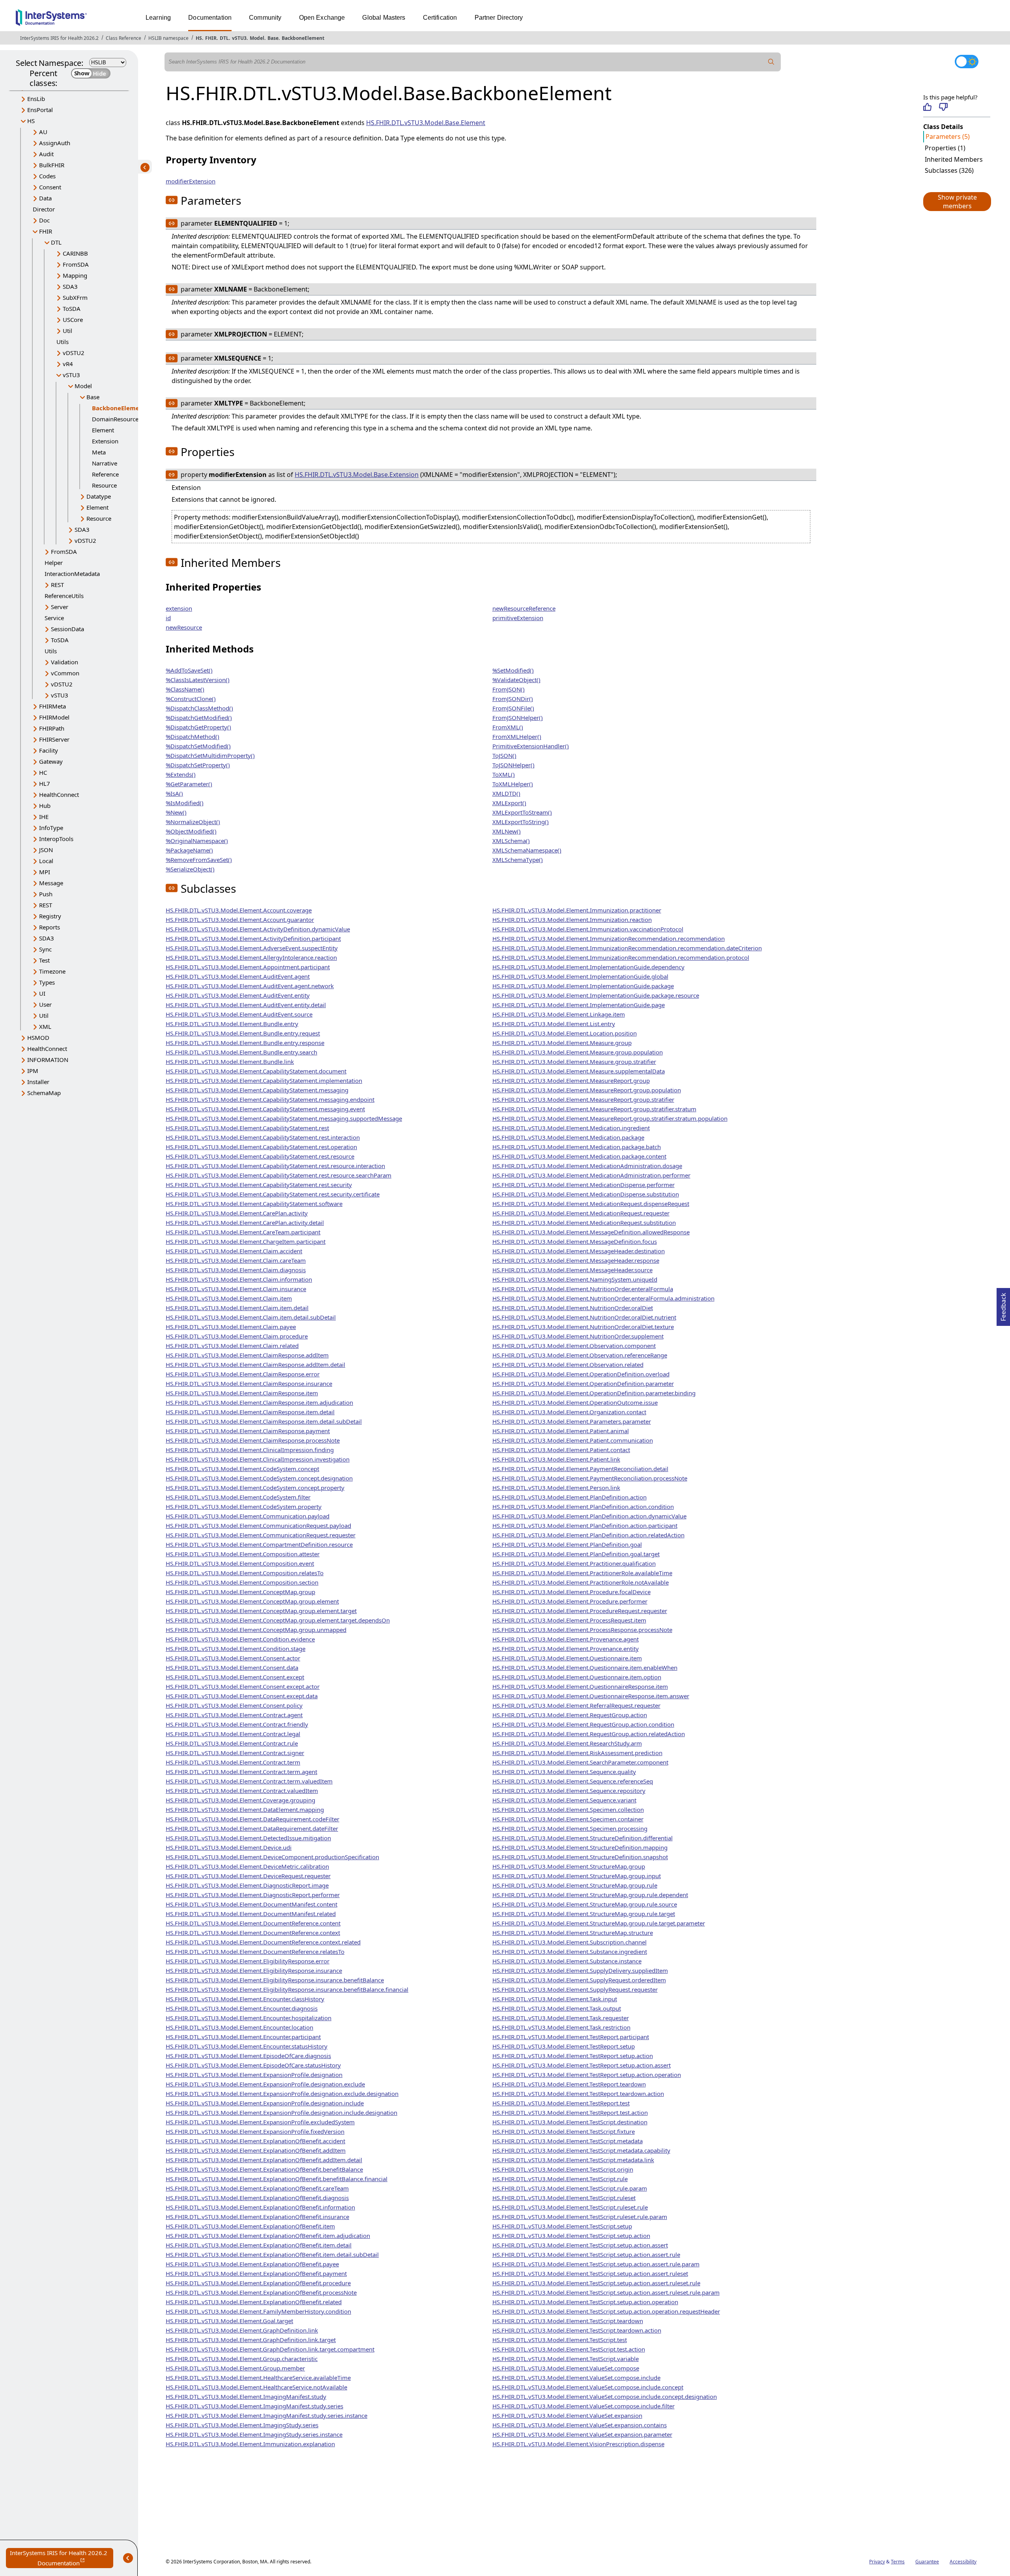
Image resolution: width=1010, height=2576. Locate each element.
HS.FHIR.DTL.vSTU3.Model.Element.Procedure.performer (570, 1601)
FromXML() (508, 727)
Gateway (51, 761)
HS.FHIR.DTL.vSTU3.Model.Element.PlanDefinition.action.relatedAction (588, 1535)
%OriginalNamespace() (197, 841)
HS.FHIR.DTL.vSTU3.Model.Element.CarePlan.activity (237, 1213)
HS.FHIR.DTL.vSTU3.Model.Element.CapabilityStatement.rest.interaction (263, 1137)
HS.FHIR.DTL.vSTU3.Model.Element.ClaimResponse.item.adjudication (259, 1402)
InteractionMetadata (72, 574)
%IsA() (174, 793)
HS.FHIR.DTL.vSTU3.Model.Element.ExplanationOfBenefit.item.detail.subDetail (272, 2254)
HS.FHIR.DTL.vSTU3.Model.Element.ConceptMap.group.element (252, 1601)
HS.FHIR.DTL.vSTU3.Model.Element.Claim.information (239, 1279)
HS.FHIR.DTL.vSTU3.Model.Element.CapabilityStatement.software (254, 1204)
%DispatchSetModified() (198, 746)
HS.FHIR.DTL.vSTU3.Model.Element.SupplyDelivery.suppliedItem (580, 1970)
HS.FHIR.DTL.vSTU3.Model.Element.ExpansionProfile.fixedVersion (255, 2131)
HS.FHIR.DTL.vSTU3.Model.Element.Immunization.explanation (250, 2444)
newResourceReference (524, 608)
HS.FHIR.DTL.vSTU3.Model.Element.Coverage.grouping (240, 1800)
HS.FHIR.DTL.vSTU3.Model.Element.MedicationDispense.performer (584, 1185)
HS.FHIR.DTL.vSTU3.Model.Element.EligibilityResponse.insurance (254, 1970)
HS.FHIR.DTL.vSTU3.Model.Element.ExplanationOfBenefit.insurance (257, 2217)
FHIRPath (52, 728)
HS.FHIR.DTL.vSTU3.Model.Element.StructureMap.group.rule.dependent (590, 1895)
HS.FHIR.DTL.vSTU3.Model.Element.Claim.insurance (236, 1289)
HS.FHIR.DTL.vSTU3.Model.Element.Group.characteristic (242, 2359)
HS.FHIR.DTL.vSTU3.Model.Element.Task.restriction (561, 2027)
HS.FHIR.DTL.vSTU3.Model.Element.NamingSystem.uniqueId (575, 1279)
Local (46, 861)
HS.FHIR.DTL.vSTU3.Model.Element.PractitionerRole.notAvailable (581, 1582)
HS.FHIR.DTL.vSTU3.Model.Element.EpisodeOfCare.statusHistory (253, 2065)
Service (54, 618)
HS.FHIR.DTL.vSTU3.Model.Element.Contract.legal (233, 1734)
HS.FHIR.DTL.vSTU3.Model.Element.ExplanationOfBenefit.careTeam (257, 2188)
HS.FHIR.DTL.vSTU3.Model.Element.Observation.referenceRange (580, 1355)
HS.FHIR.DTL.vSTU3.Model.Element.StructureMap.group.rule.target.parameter (599, 1923)
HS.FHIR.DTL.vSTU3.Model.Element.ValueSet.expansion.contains (580, 2425)
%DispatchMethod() (193, 737)
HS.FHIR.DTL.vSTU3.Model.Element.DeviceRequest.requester (248, 1876)
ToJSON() (504, 755)
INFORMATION (48, 1060)
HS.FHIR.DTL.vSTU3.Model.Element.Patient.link (556, 1459)
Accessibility (963, 2562)
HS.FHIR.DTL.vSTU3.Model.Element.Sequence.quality (564, 1772)
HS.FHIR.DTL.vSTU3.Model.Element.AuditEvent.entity (238, 995)
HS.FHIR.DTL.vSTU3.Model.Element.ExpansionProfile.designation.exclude (265, 2084)
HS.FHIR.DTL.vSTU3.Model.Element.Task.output (557, 2008)
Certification (440, 18)
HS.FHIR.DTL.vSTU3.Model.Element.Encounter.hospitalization (249, 2018)
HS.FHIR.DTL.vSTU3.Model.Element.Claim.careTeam (236, 1260)
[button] (957, 202)
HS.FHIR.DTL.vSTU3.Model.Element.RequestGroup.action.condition (583, 1724)
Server (60, 607)
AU (43, 132)
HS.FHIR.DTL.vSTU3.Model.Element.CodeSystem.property (244, 1507)
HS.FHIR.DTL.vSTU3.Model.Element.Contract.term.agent (241, 1772)
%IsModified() (185, 803)
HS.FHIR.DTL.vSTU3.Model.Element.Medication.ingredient (571, 1128)
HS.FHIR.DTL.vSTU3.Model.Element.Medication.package (568, 1137)
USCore (73, 320)
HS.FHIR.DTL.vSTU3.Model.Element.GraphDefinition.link (242, 2330)
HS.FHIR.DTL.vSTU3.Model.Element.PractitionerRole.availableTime (582, 1573)
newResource (184, 627)
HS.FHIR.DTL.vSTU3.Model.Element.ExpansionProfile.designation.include (265, 2103)
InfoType (51, 828)
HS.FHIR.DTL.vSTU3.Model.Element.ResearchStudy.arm (567, 1743)
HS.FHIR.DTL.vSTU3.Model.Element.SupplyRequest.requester (575, 1989)
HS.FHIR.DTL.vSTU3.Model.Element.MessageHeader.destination (579, 1251)
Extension (105, 441)
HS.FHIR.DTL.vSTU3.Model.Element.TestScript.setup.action (571, 2236)
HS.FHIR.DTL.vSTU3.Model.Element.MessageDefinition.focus (575, 1241)
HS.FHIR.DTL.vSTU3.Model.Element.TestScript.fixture (564, 2131)
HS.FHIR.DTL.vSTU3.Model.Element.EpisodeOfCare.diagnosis (248, 2056)
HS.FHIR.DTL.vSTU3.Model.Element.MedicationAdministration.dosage (587, 1166)
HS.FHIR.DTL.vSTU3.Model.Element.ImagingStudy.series (242, 2425)
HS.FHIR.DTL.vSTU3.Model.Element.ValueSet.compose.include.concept (588, 2387)
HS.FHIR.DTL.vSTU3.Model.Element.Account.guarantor (240, 920)
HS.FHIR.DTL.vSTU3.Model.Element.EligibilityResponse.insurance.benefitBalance (275, 1980)
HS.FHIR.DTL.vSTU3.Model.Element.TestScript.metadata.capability (581, 2150)
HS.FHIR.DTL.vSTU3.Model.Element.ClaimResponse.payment (248, 1431)
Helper (54, 563)
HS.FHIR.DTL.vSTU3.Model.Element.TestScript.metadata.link (573, 2160)
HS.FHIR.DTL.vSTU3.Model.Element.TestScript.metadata (568, 2141)
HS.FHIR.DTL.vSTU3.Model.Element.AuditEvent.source (239, 1014)
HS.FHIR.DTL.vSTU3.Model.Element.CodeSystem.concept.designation (259, 1478)
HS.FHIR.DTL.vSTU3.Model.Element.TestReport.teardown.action (578, 2094)
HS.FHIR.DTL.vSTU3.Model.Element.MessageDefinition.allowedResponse (591, 1232)
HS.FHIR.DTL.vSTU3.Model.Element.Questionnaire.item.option (577, 1677)
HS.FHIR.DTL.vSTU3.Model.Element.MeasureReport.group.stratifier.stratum (594, 1109)
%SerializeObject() (190, 869)
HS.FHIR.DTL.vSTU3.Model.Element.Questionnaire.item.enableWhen (585, 1667)
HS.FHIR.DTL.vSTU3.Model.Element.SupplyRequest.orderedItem (579, 1980)
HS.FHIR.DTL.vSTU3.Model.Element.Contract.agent (234, 1715)
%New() (176, 812)
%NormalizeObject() (193, 822)
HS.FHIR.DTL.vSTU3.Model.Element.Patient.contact (561, 1450)
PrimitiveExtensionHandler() (531, 746)
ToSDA (72, 308)
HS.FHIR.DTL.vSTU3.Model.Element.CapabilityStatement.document (256, 1071)
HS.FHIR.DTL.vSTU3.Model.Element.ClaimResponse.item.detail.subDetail (264, 1421)
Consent (50, 187)
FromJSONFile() (513, 708)
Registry (50, 916)
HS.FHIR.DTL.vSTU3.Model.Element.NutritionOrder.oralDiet (573, 1308)
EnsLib (36, 99)
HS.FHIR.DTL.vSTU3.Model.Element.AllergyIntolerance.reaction (251, 957)
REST (57, 585)
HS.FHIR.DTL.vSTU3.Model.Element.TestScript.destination (570, 2122)
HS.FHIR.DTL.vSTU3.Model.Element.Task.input (555, 1999)
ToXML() (504, 774)
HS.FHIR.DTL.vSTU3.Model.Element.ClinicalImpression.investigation (258, 1459)
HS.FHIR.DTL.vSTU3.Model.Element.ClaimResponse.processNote (253, 1440)
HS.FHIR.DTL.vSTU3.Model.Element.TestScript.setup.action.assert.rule (586, 2254)
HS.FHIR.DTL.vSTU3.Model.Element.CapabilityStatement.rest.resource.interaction (275, 1166)
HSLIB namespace (168, 38)
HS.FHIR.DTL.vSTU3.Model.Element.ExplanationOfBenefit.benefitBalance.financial (277, 2179)
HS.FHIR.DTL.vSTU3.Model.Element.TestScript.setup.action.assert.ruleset (590, 2273)
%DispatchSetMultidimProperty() (210, 755)
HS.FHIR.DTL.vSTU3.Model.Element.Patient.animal (561, 1431)
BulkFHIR (52, 165)
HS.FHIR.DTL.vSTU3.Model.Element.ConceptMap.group (240, 1592)
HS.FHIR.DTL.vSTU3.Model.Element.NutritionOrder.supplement (578, 1336)
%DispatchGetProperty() (198, 727)
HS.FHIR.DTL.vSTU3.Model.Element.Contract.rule (232, 1743)
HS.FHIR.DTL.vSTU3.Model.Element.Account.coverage (239, 910)
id (168, 618)
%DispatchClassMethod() (199, 708)
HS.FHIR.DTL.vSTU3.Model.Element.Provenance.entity (566, 1649)
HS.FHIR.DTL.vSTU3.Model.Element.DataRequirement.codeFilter (252, 1819)
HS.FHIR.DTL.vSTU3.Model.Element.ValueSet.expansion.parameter (582, 2434)
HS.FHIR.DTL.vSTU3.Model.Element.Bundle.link (230, 1062)
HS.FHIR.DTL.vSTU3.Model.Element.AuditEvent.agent (238, 976)
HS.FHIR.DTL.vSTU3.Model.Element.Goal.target (229, 2321)
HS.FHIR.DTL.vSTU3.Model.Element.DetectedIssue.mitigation (248, 1838)
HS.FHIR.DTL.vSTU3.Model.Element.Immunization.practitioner (577, 910)
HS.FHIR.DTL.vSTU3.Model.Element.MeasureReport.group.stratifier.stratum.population (610, 1118)
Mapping (75, 275)
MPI (45, 872)
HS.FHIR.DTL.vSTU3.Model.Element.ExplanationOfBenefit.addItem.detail (264, 2160)
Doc (44, 220)
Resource (104, 485)
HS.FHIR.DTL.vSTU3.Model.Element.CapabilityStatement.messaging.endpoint (270, 1099)
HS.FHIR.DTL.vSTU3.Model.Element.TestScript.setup (562, 2226)
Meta (99, 452)
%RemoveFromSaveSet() (199, 860)
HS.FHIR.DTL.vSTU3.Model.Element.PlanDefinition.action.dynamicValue (589, 1516)
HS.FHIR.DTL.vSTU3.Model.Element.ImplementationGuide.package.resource (596, 995)
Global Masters (384, 18)
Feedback (1003, 1305)
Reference (105, 474)
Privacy (877, 2562)
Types (47, 982)
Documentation (210, 18)
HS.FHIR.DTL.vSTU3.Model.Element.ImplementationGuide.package (583, 986)
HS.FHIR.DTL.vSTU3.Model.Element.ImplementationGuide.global (580, 976)
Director (44, 209)
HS (199, 38)
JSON (46, 850)
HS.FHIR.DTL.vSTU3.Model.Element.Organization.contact (569, 1412)
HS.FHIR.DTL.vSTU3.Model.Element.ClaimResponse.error (243, 1374)
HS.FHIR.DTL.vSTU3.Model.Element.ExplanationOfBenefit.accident (255, 2141)
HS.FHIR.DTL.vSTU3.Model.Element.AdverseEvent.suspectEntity (252, 948)
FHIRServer (54, 739)
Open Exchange (322, 18)
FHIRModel (54, 717)
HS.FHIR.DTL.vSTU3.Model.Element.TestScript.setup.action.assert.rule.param (596, 2264)
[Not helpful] (943, 107)
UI (42, 993)
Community (265, 18)
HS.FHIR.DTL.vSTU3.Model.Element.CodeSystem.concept (242, 1469)
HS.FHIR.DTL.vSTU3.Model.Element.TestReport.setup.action (573, 2056)
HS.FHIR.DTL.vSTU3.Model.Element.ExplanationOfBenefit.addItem (256, 2150)
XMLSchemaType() (518, 860)
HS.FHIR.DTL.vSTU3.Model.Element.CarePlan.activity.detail (245, 1223)
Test (44, 960)
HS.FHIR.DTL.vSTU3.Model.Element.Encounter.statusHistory (247, 2046)
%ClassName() (185, 689)
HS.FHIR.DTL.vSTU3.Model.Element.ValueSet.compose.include (576, 2378)
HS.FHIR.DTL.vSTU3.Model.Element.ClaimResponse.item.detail (250, 1412)
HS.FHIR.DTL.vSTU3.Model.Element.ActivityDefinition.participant (253, 938)
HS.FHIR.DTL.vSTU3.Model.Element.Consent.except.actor (243, 1686)
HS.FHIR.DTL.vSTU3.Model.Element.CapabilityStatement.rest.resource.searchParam (279, 1175)
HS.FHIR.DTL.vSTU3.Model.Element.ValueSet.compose (566, 2368)
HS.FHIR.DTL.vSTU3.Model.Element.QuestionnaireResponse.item (580, 1686)
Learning (158, 18)
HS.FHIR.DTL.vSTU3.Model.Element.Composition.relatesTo (245, 1573)
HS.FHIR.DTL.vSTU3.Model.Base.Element (426, 123)
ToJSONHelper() (513, 765)
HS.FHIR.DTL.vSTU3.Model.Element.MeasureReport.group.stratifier (583, 1099)
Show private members (957, 202)
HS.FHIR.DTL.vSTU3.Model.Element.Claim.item (229, 1298)
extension (179, 608)
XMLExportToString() (521, 822)
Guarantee (927, 2562)
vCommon (65, 673)
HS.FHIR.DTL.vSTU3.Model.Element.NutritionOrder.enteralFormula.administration (603, 1298)
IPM (33, 1071)
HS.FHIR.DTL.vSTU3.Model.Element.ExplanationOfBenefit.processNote (261, 2292)
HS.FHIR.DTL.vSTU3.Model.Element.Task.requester (561, 2018)
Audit (46, 154)
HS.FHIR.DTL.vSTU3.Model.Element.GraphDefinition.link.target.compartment (270, 2349)
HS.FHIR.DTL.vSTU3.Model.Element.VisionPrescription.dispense (578, 2444)
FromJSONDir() (513, 699)
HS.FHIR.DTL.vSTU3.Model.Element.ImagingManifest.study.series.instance (267, 2415)
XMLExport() (509, 803)
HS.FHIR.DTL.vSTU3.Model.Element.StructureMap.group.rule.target (584, 1914)
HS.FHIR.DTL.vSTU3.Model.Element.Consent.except (235, 1677)
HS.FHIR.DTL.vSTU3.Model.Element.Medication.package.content (579, 1156)
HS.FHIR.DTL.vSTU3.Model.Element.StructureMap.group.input (577, 1876)
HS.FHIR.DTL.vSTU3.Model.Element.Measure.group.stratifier (574, 1062)
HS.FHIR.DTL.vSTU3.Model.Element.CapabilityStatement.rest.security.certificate (273, 1194)
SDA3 (70, 286)
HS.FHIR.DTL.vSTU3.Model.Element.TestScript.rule (560, 2179)
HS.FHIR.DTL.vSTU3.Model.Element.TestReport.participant (571, 2037)
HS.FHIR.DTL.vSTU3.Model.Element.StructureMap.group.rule (575, 1885)
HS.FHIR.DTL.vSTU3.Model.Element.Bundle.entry (232, 1024)
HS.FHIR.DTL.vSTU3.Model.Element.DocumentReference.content (253, 1923)
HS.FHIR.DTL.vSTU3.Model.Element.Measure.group (562, 1043)
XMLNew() (507, 831)
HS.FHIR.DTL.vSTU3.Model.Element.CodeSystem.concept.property (255, 1488)
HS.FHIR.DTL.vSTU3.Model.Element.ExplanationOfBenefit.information (260, 2207)
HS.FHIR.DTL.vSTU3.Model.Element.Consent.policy (234, 1705)
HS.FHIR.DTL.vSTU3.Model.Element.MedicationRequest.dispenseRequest (591, 1204)
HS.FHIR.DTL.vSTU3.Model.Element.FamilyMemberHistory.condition (258, 2311)
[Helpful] (927, 107)
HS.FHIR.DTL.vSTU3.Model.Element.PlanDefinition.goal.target (576, 1554)
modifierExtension (191, 181)
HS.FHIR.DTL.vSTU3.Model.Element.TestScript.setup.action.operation (585, 2302)
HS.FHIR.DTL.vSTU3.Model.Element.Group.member (235, 2368)
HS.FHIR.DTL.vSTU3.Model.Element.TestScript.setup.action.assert (580, 2245)
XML (45, 1026)
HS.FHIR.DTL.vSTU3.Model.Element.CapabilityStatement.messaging (257, 1090)
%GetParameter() (189, 784)
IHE (44, 817)
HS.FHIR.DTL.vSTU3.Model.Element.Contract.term (233, 1762)
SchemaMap (44, 1093)
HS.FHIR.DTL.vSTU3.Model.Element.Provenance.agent (566, 1639)
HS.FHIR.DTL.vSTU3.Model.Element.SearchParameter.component (580, 1762)
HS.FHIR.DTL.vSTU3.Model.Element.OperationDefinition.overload (581, 1374)
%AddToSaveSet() (189, 670)
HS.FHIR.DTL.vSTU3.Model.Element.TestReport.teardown (569, 2084)
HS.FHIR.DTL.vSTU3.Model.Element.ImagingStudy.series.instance (254, 2434)
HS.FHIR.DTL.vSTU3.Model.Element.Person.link (556, 1488)
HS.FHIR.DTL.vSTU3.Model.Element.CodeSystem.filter (238, 1497)
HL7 (45, 783)
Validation (65, 662)
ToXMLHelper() (513, 784)
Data (45, 198)
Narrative (105, 463)
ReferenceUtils (64, 596)
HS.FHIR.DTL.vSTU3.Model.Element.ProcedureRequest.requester (580, 1611)
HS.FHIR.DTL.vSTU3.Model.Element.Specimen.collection (568, 1810)
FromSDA (76, 264)
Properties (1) (945, 148)
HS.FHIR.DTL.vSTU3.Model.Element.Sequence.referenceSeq (573, 1781)
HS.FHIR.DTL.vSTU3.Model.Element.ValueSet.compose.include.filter (584, 2406)
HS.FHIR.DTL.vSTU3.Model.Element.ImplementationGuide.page (579, 1005)
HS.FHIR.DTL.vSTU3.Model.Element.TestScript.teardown (568, 2321)
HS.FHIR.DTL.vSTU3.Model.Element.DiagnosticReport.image (247, 1885)
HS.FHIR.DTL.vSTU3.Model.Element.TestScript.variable (566, 2359)
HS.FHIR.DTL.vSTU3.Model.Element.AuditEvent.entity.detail (246, 1005)
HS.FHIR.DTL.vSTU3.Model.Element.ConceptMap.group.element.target (261, 1611)
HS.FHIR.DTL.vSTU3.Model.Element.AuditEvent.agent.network (250, 986)
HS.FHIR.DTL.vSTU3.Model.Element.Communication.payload (248, 1516)
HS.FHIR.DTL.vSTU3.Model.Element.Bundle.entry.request (243, 1033)
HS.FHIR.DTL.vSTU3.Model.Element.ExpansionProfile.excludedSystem (260, 2122)
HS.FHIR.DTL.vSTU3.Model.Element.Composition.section (242, 1582)
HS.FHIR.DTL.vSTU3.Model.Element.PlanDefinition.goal (567, 1544)
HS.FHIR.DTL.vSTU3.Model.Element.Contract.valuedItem (242, 1791)
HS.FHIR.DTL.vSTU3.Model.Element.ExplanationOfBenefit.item (250, 2226)
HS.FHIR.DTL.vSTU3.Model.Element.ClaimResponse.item (242, 1393)
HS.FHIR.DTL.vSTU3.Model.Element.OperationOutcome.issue (575, 1402)
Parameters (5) (948, 136)
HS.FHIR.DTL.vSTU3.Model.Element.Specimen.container (568, 1819)
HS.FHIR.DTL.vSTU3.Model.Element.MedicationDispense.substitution (586, 1194)
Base (273, 38)
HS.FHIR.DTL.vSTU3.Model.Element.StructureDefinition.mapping (580, 1847)
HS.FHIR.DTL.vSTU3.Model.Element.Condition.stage (236, 1649)
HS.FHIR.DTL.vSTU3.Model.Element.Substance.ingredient (570, 1952)
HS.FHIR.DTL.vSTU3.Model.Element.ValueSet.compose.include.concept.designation (605, 2397)
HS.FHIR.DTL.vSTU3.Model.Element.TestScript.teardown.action (577, 2330)
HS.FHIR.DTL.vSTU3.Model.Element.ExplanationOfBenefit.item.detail (259, 2245)
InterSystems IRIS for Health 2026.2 (59, 38)
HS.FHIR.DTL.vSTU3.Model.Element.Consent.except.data (242, 1696)
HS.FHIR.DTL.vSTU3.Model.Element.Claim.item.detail (237, 1308)
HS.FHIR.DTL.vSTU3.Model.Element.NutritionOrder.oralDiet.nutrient (584, 1317)
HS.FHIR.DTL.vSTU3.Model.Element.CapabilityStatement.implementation (264, 1080)
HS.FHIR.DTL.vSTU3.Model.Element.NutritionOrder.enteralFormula (583, 1289)
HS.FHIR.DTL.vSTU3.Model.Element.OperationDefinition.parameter (583, 1383)
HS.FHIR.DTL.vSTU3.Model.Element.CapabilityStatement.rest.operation (261, 1147)
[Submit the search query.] (771, 62)
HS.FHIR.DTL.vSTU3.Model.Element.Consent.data (232, 1667)
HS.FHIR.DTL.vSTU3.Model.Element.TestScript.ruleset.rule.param (580, 2217)
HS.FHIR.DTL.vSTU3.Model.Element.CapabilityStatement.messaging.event (265, 1109)
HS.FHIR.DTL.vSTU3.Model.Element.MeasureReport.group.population (587, 1090)
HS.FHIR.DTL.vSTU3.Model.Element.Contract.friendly (237, 1724)
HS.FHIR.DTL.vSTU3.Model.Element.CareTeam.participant (243, 1232)
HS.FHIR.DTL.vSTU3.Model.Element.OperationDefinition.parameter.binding (594, 1393)
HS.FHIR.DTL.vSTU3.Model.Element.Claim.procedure (237, 1336)
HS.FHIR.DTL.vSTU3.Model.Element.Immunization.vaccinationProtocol (588, 929)
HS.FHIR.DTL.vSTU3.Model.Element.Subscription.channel (570, 1942)
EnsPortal (40, 110)
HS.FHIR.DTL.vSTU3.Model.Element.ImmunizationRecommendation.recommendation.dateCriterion (627, 948)
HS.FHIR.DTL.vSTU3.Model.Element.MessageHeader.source (572, 1270)
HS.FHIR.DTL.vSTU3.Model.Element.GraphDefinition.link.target (251, 2340)
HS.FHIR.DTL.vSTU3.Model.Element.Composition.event (240, 1563)
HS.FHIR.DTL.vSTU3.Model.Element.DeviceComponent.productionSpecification (272, 1857)
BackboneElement (303, 38)
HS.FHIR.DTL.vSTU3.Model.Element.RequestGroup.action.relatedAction (589, 1734)
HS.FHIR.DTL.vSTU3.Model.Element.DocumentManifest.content (252, 1904)
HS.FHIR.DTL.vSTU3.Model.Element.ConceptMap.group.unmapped (256, 1630)
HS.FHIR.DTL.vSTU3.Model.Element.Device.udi (229, 1847)
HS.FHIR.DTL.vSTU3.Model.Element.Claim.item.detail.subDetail (251, 1317)
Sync (45, 949)
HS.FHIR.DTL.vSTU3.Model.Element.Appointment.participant (248, 967)
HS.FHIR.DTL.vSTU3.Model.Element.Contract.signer (235, 1753)
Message (51, 883)
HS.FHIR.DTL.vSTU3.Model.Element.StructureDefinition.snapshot (580, 1857)
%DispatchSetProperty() (198, 765)
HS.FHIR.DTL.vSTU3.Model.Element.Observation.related (568, 1365)
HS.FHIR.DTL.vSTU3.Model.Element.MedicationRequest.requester (581, 1213)
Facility (49, 750)
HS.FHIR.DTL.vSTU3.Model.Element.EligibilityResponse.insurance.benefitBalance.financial (287, 1989)
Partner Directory (499, 18)
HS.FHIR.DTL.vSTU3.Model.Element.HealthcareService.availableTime (258, 2378)
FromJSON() (509, 689)
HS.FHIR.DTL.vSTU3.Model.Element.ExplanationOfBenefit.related (254, 2302)
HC (43, 772)
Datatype (99, 496)
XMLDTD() (506, 793)
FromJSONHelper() (518, 718)
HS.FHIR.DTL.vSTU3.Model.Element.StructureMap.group (569, 1866)
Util (67, 331)
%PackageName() (189, 850)
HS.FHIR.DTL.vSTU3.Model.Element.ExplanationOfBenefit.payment (256, 2273)
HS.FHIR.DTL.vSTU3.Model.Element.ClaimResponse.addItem (247, 1355)
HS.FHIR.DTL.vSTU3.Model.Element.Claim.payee (231, 1327)
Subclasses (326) (949, 170)
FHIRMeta (52, 706)
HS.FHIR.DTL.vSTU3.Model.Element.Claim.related (232, 1346)
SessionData (67, 629)
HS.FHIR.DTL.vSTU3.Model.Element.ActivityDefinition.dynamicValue (258, 929)
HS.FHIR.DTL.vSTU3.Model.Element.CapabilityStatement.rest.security (259, 1185)
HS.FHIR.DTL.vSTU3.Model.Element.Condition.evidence (240, 1639)
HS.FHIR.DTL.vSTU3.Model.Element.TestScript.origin (563, 2169)
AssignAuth (55, 143)
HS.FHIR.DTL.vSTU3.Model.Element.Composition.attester (243, 1554)
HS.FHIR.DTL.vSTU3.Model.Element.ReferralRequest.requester (576, 1705)
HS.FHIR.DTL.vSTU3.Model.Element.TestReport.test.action (570, 2112)
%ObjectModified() (191, 831)
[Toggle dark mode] (967, 62)
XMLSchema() (511, 841)
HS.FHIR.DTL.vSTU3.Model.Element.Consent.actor (233, 1658)
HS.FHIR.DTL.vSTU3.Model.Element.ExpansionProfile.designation (254, 2075)
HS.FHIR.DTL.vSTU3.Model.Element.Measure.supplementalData (579, 1071)
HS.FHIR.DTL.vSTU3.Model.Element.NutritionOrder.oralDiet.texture (583, 1327)
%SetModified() (513, 670)
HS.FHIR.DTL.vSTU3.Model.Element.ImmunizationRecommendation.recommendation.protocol (621, 957)
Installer (38, 1082)
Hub (45, 806)
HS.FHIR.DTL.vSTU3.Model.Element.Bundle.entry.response (245, 1043)
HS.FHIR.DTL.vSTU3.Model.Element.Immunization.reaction (572, 920)
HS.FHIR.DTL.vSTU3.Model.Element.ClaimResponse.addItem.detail (255, 1365)
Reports (50, 927)
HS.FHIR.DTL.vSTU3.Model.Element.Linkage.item (559, 1014)
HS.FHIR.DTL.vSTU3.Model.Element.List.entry (554, 1024)
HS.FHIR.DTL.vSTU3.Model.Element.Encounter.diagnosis (242, 2008)
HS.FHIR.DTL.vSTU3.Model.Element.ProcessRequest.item (569, 1620)
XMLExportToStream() (522, 812)
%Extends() (181, 774)
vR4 (68, 364)
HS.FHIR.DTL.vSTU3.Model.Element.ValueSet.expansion (567, 2415)
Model (257, 38)
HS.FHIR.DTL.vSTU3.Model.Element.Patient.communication (573, 1440)
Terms (898, 2562)
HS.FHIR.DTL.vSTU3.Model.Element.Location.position (565, 1033)
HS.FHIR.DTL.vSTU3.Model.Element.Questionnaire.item (567, 1658)
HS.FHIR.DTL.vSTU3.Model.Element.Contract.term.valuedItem (249, 1781)
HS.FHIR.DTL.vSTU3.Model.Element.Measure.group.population (578, 1052)
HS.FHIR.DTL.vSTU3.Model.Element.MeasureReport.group (571, 1080)
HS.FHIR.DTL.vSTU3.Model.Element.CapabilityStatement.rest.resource (260, 1156)
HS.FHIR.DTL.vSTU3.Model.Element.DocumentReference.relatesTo (255, 1952)
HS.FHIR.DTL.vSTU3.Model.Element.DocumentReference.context (253, 1933)
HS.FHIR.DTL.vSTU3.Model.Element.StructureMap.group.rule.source (585, 1904)
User (45, 1004)
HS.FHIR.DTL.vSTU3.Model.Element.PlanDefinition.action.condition (583, 1507)
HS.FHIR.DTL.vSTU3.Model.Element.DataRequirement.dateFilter (252, 1828)
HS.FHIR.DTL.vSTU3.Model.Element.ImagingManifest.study (246, 2397)
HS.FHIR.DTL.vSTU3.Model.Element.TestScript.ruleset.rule (570, 2207)
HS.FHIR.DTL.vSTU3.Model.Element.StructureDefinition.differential (583, 1838)
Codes (47, 176)
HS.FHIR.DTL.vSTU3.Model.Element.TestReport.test (561, 2103)
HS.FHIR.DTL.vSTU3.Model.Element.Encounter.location (239, 2027)
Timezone (52, 971)
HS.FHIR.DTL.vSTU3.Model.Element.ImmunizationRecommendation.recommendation (609, 938)
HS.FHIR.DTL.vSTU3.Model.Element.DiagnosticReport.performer (253, 1895)
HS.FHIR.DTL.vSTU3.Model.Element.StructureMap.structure (573, 1933)
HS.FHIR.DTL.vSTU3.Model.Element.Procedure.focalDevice (571, 1592)
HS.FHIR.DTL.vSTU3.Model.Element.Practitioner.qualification (574, 1563)
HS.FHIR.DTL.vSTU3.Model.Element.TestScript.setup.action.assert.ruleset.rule (596, 2283)
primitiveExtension (518, 618)
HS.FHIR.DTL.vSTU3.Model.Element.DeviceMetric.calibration (247, 1866)
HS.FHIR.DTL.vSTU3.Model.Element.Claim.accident (234, 1251)
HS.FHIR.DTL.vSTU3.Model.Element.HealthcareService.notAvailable (256, 2387)
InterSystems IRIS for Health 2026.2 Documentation (62, 2558)
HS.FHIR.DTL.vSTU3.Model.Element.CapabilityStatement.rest (247, 1128)
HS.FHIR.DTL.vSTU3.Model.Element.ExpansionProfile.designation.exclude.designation (282, 2094)
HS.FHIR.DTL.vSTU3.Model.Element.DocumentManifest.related (251, 1914)
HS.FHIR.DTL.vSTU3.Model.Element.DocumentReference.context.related (263, 1942)
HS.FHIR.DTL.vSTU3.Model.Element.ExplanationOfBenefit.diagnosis (257, 2198)
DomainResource (115, 419)
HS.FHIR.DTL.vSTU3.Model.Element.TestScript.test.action (569, 2349)
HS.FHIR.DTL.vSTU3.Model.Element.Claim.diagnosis (236, 1270)
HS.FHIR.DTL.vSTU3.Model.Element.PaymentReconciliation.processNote (590, 1478)
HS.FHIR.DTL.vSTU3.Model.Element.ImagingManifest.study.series (254, 2406)
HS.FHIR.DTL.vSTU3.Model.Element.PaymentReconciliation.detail (580, 1469)
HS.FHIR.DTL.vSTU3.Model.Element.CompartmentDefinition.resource (259, 1544)
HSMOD (38, 1038)
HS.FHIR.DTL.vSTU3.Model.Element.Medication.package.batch (577, 1147)
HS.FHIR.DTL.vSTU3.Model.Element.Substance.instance (567, 1961)
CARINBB (75, 253)
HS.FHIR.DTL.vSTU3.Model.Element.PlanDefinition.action (570, 1497)
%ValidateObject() (516, 680)
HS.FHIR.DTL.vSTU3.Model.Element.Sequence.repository (569, 1791)
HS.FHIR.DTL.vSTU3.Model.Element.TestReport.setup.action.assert (582, 2065)
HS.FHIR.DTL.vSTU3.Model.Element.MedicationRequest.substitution (584, 1223)
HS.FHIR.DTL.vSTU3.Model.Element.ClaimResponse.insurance (249, 1383)
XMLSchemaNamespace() (527, 850)
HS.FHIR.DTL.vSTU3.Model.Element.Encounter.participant (243, 2037)
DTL (224, 38)
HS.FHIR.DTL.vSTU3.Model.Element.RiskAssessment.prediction (577, 1753)
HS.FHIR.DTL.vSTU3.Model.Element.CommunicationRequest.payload (258, 1525)
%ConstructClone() (191, 699)
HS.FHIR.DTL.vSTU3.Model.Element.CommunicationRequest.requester (261, 1535)
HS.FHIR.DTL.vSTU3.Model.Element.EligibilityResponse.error (248, 1961)
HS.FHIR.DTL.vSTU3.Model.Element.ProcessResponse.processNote (582, 1630)
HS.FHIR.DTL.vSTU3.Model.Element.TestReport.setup (564, 2046)
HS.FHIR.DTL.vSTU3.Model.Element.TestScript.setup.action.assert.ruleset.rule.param (606, 2292)
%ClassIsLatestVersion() (198, 680)
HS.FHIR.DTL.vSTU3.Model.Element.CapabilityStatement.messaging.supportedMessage (284, 1118)
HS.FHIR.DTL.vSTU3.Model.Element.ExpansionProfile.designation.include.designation (281, 2112)
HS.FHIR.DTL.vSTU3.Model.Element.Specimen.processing (570, 1828)
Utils (63, 342)
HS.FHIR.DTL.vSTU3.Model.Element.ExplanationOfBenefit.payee (252, 2264)
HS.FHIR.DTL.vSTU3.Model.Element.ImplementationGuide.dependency (588, 967)
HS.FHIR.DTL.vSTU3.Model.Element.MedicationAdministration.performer (591, 1175)
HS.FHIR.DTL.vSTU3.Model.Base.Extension (357, 475)
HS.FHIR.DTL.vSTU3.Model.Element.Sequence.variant (564, 1800)
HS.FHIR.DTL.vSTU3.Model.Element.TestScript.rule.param (570, 2188)
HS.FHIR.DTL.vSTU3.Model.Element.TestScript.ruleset (564, 2198)
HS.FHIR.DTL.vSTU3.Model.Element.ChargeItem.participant (246, 1241)
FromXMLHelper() (517, 737)
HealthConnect (59, 794)
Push (46, 894)
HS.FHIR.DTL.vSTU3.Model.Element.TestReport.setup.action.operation (587, 2075)
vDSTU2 (74, 353)
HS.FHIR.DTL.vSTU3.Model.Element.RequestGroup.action (570, 1715)
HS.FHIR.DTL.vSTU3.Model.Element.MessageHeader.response (576, 1260)
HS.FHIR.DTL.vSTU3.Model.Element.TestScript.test (560, 2340)
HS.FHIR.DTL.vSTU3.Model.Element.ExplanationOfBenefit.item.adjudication (268, 2236)
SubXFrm (75, 297)
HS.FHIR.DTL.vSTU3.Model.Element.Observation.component (574, 1346)
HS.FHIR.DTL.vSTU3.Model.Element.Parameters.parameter (572, 1421)
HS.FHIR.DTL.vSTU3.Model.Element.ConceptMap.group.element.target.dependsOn (278, 1620)
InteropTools (56, 839)
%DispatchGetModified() (199, 718)
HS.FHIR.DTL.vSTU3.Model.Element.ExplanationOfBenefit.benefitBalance (264, 2169)
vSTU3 (239, 38)
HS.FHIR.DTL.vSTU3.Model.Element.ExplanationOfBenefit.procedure (258, 2283)
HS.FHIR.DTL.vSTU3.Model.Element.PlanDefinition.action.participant (585, 1525)
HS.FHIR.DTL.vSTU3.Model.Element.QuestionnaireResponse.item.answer (591, 1696)
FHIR (211, 38)
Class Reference (123, 38)
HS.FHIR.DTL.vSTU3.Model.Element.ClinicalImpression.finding (250, 1450)
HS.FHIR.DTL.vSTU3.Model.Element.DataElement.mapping (245, 1810)
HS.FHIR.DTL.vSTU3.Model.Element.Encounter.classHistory (245, 1999)
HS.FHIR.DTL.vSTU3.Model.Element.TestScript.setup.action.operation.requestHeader (606, 2311)
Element (103, 430)
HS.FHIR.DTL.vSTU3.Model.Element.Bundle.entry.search (241, 1052)
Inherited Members (954, 159)
